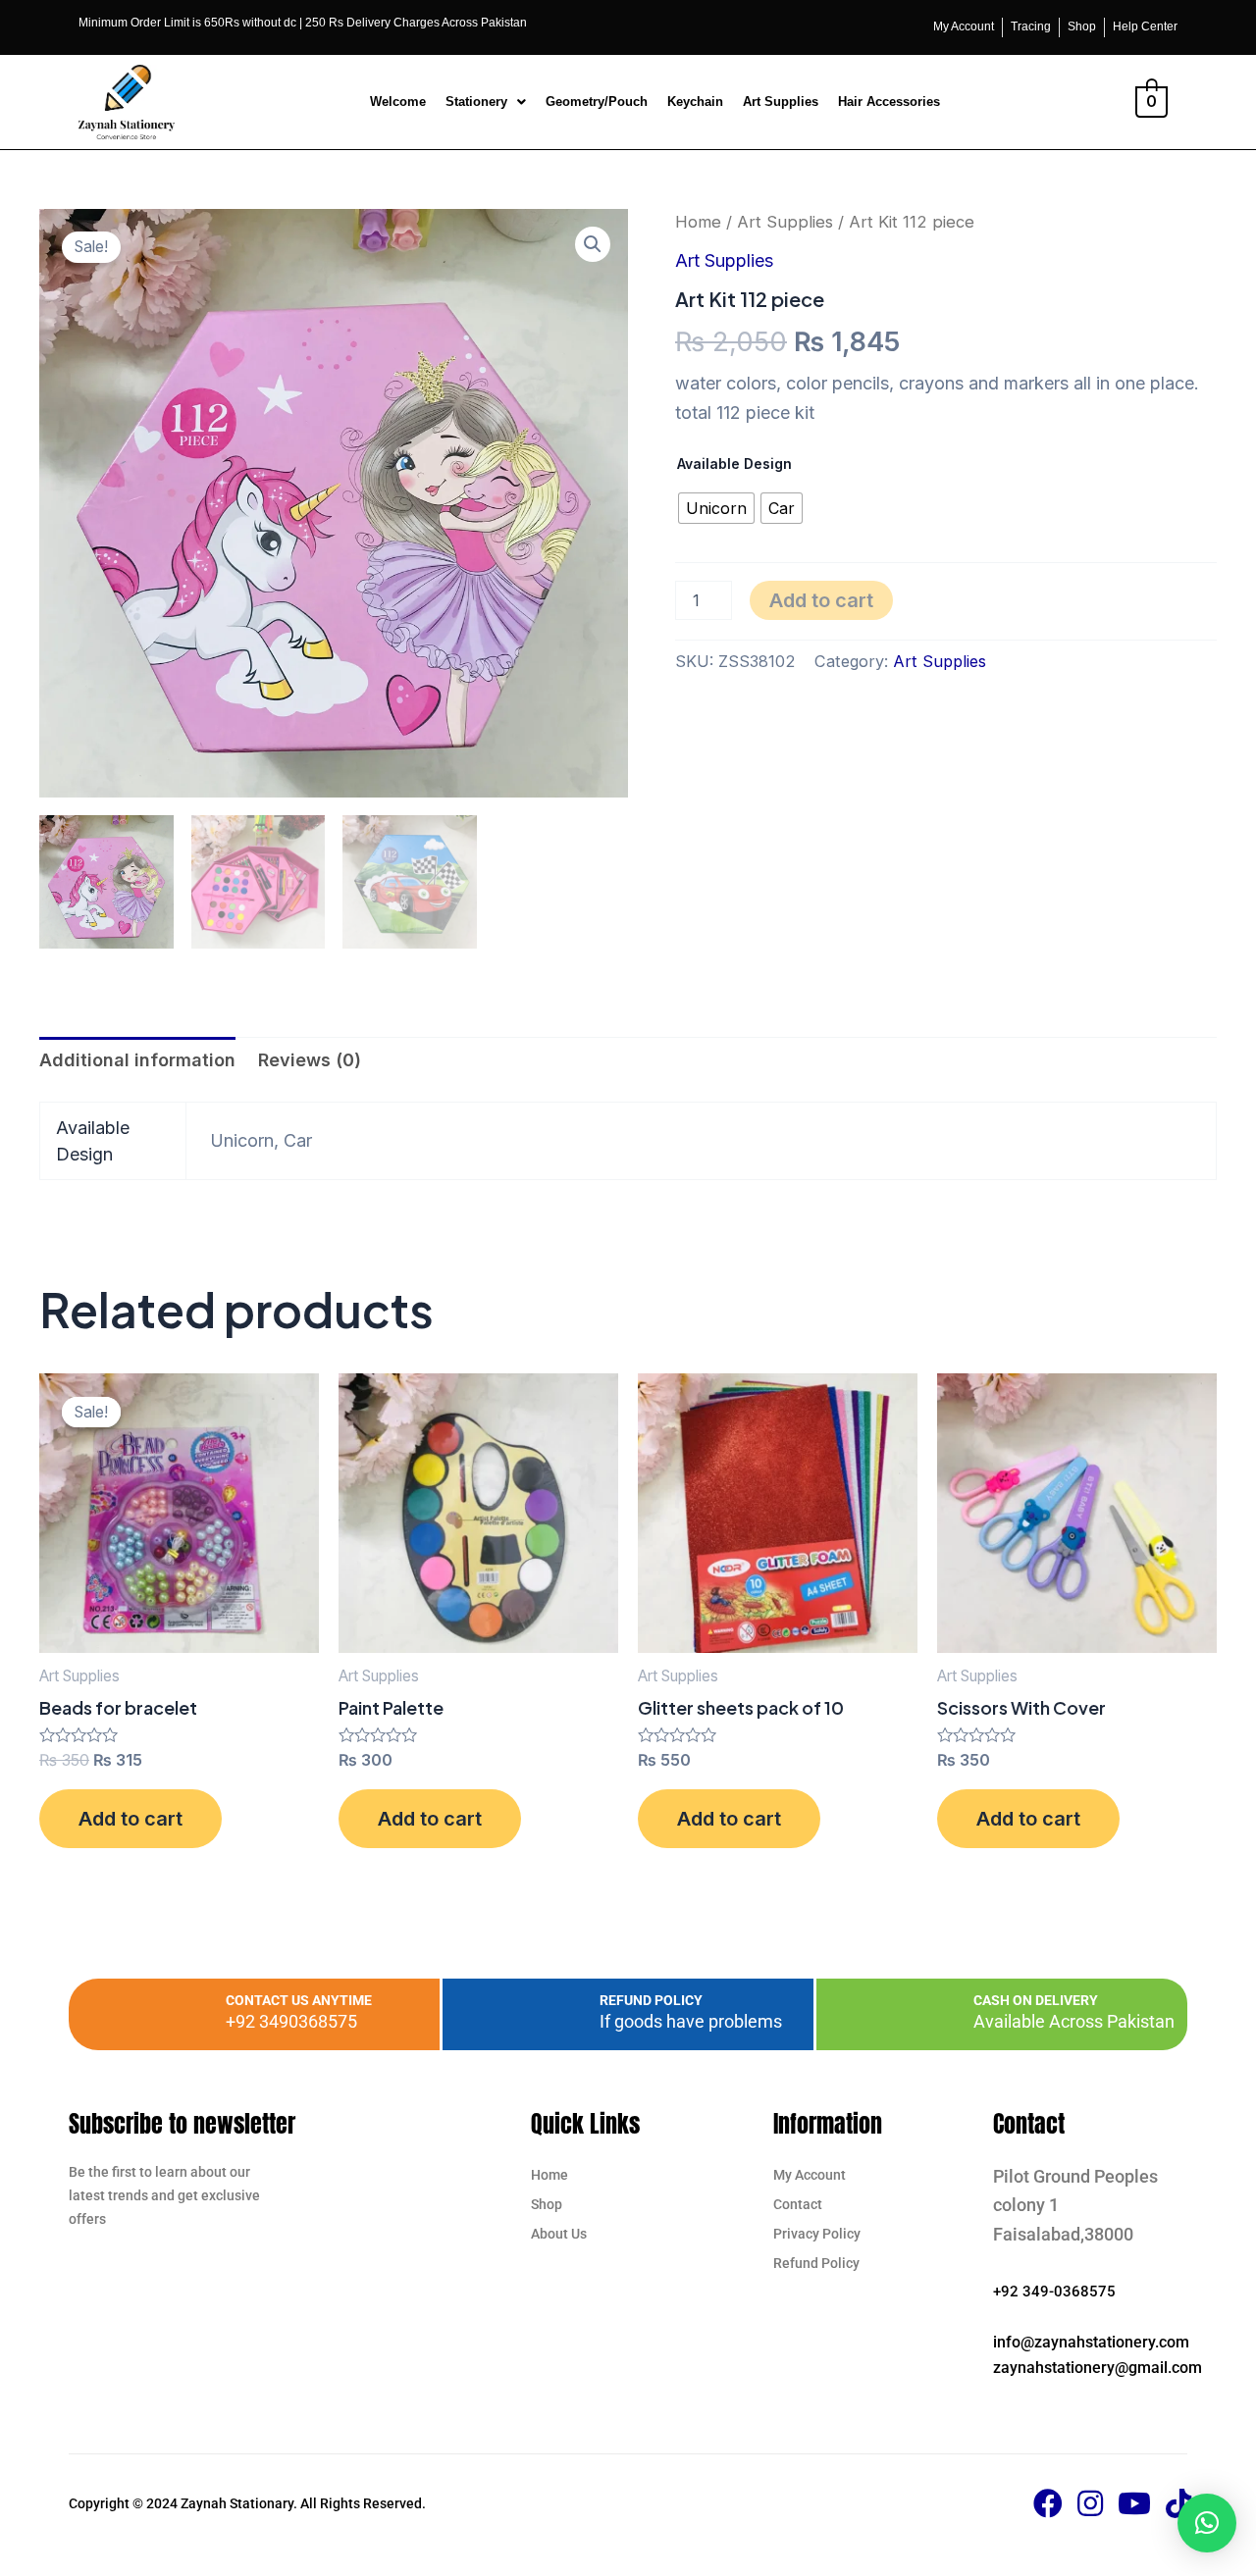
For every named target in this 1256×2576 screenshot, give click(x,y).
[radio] (716, 508)
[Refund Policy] (555, 2014)
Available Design (734, 464)
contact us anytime (299, 2000)
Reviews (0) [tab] (310, 1060)
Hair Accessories (889, 102)
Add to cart (821, 600)
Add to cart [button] (131, 1819)
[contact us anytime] (182, 2014)
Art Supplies (781, 102)
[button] (486, 102)
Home (698, 222)
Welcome (398, 102)
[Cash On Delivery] (929, 2014)
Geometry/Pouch (597, 102)
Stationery (476, 102)
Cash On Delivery (1036, 2000)
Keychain (695, 102)
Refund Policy (651, 2000)
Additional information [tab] (137, 1060)
